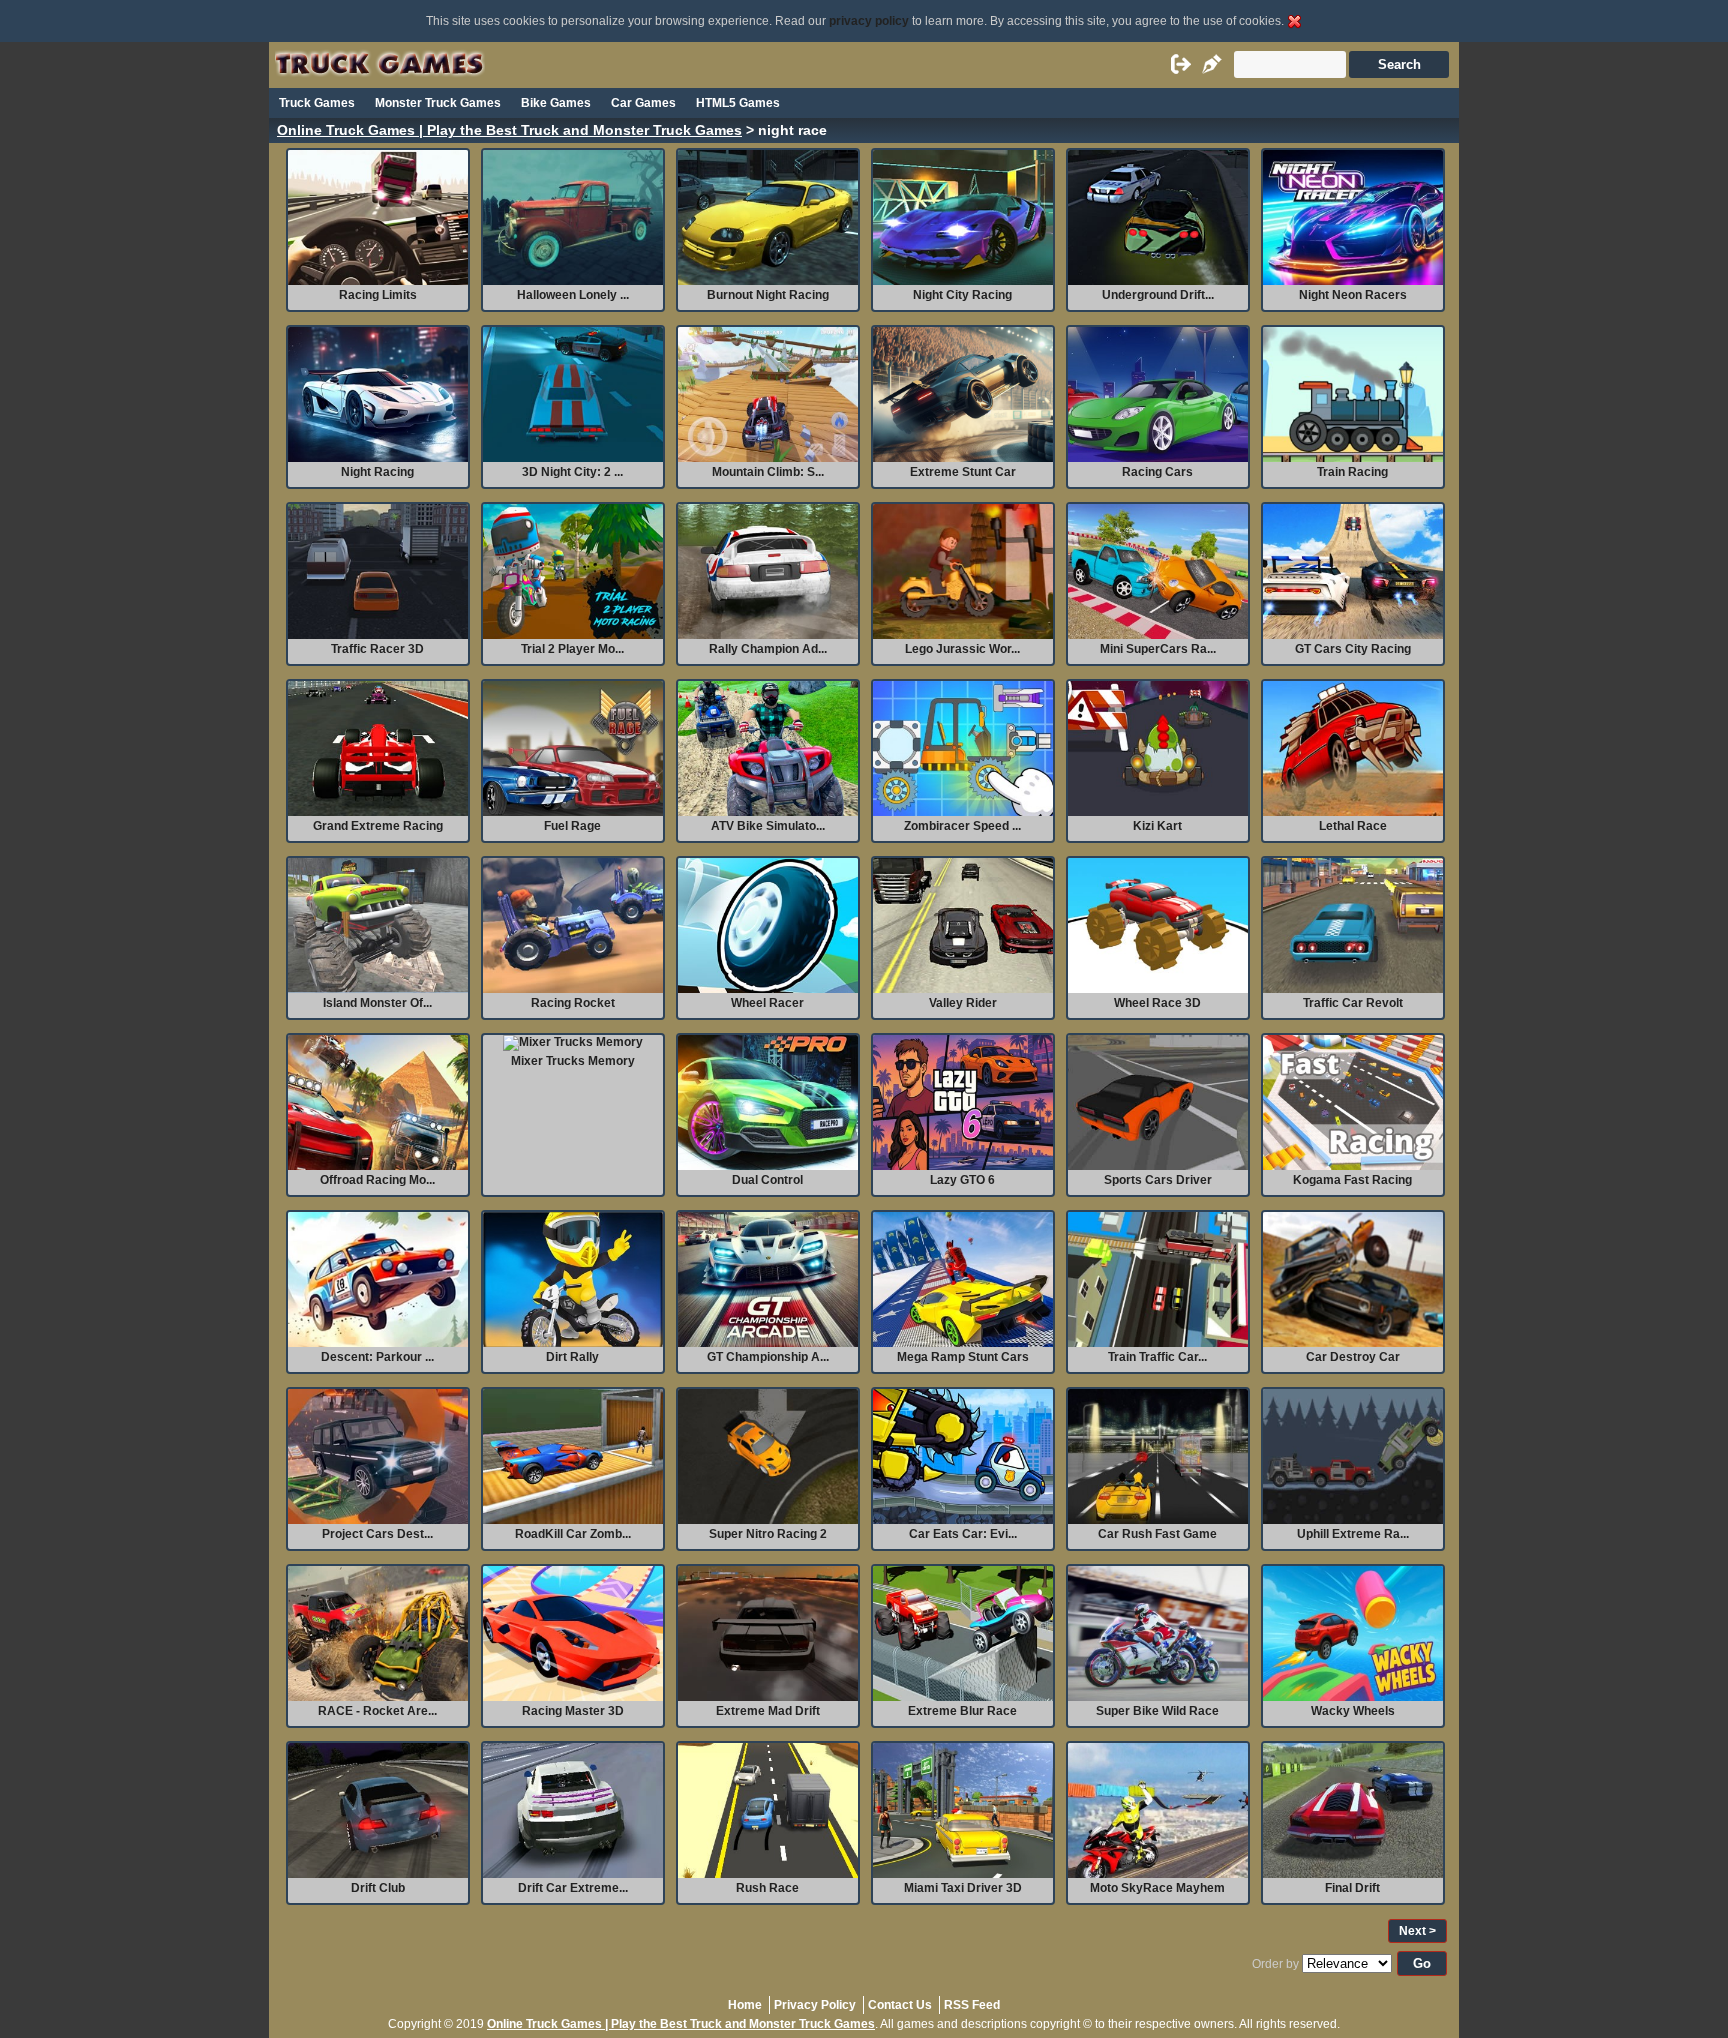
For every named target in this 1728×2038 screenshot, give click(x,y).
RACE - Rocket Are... (377, 1711)
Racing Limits (378, 295)
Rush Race (767, 1888)
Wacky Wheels (1353, 1711)
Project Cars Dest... (377, 1534)
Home (745, 2005)
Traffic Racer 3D (377, 649)
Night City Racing (962, 295)
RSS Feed (972, 2005)
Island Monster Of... (377, 1003)
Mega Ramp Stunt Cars (963, 1357)
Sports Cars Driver (1158, 1180)
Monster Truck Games (438, 103)
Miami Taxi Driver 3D (963, 1888)
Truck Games (317, 103)
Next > (1417, 1931)
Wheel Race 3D (1157, 1003)
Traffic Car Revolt (1353, 1003)
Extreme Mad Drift (768, 1711)
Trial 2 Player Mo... (572, 649)
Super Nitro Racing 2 (768, 1534)
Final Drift (1352, 1888)
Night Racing (377, 472)
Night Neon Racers (1353, 295)
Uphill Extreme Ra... (1353, 1534)
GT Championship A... (768, 1357)
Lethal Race (1353, 826)
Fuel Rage (572, 826)
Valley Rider (963, 1003)
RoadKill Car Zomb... (573, 1534)
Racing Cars (1157, 472)
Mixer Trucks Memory (573, 1061)
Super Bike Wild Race (1157, 1711)
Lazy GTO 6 (962, 1180)
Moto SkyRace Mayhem (1157, 1888)
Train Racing (1352, 472)
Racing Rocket (573, 1003)
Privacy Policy (815, 2005)
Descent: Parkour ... (377, 1357)
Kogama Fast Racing (1352, 1180)
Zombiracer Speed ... (962, 826)
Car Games (643, 103)
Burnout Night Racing (768, 295)
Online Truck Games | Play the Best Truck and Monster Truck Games (509, 130)
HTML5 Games (738, 103)
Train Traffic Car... (1157, 1357)
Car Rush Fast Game (1157, 1534)
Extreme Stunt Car (963, 472)
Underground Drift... (1158, 295)
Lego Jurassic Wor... (962, 649)
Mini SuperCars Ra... (1158, 649)
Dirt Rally (572, 1357)
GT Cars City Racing (1353, 649)
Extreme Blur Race (962, 1711)
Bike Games (556, 103)
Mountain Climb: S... (768, 472)
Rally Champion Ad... (768, 649)
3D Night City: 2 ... (572, 472)
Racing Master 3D (573, 1711)
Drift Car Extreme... (573, 1888)
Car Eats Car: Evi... (963, 1534)
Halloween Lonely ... (573, 295)
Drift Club (378, 1888)
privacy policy (869, 21)
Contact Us (900, 2005)
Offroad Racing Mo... (377, 1180)
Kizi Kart (1157, 826)
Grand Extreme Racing (378, 826)
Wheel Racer (767, 1003)
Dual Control (767, 1180)
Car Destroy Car (1353, 1357)
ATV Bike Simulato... (768, 826)
